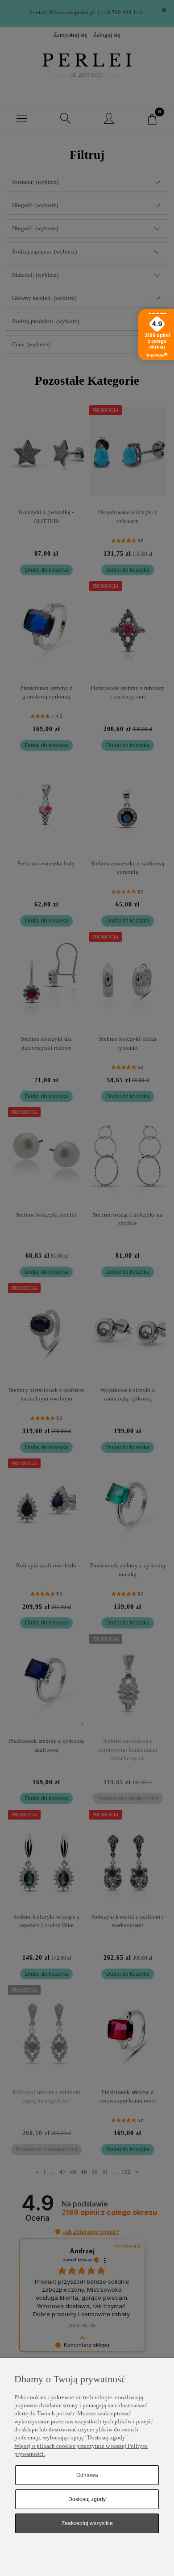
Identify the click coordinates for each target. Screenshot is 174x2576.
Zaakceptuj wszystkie (87, 2523)
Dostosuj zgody (87, 2499)
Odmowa (87, 2475)
